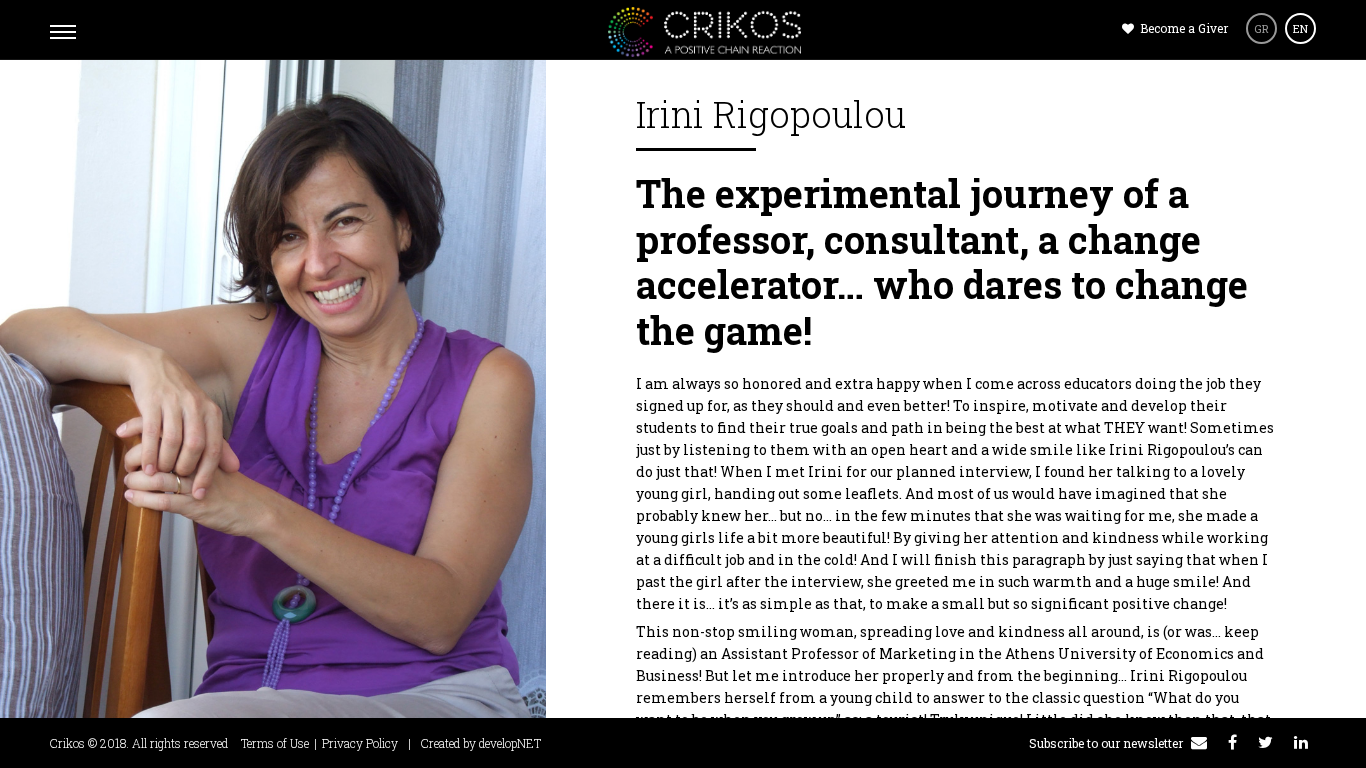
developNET (510, 743)
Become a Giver (1182, 28)
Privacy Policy (360, 743)
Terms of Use (275, 743)
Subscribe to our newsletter (1107, 743)
